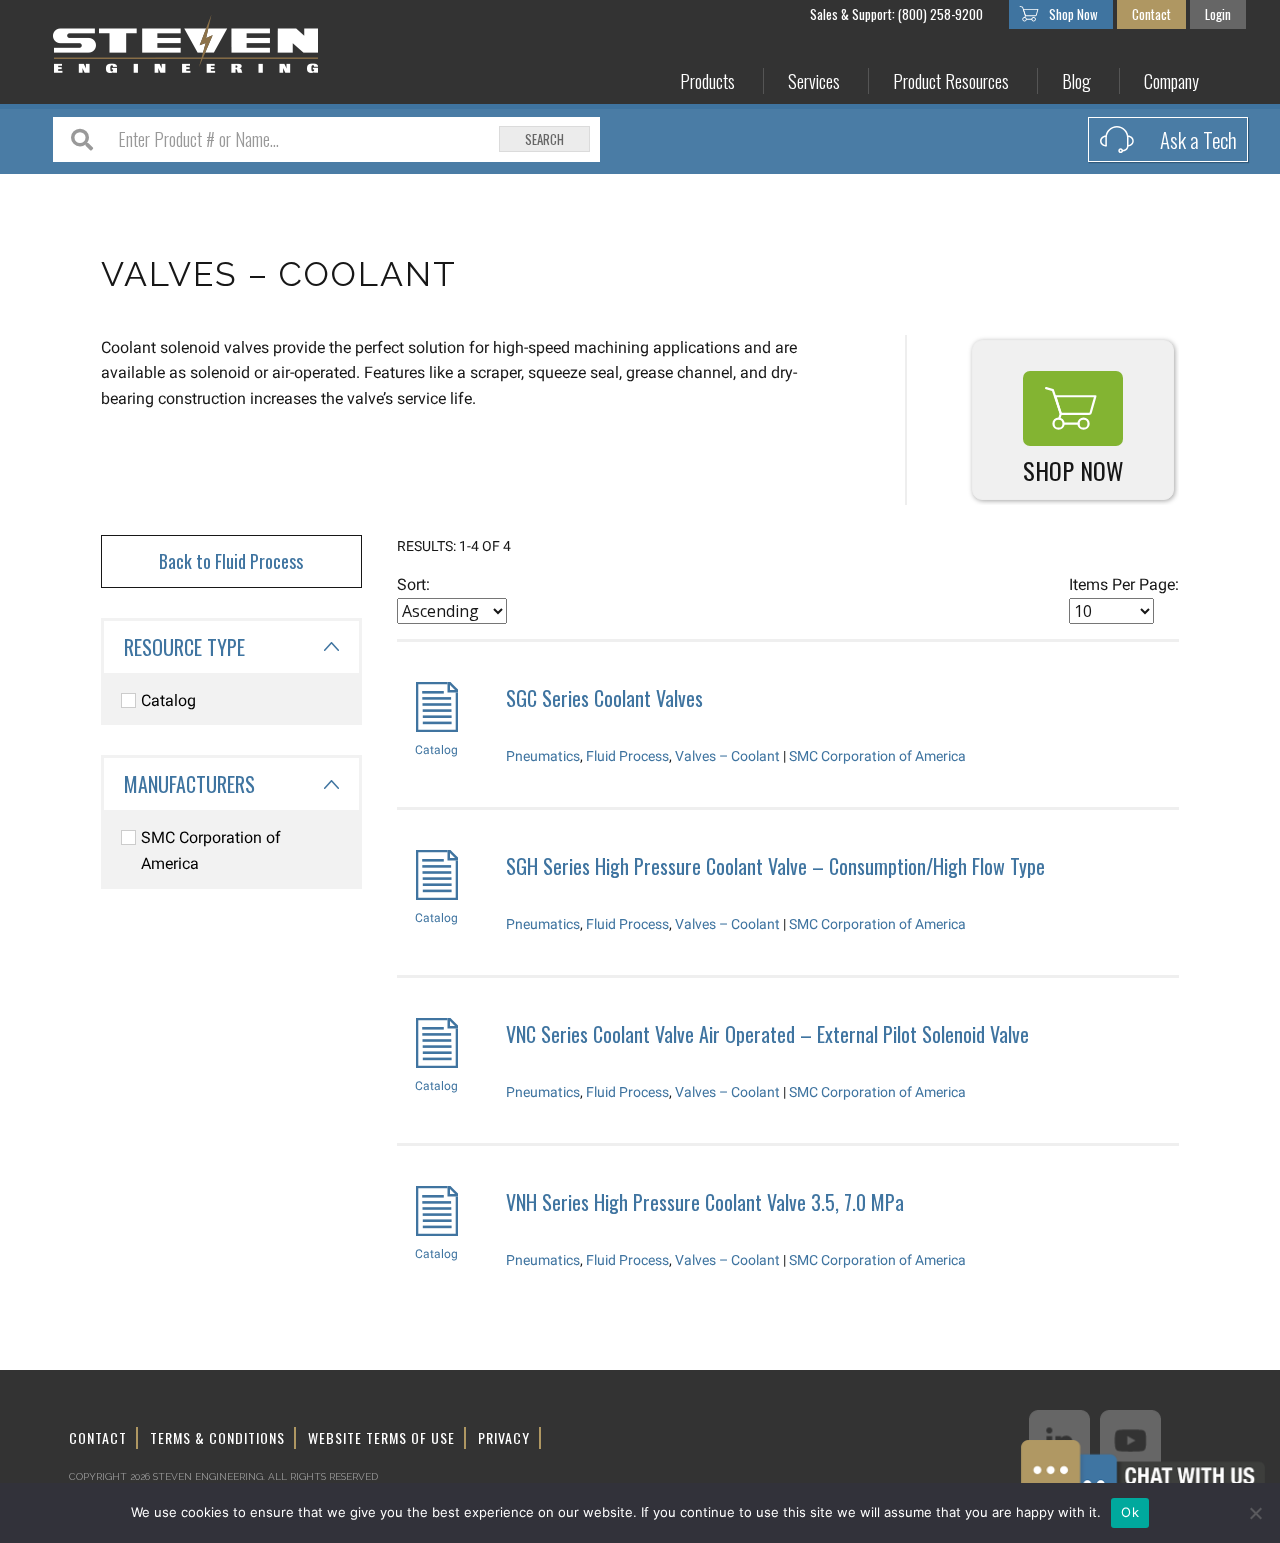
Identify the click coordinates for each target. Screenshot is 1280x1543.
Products (707, 81)
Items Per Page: (1124, 584)
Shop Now (1073, 14)
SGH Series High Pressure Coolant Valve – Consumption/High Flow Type (775, 866)
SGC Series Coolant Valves (604, 698)
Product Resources (951, 81)
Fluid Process (627, 756)
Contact (1151, 14)
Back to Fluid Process (231, 561)
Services (814, 81)
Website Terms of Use (381, 1437)
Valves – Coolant (727, 756)
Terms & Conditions (217, 1437)
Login (1218, 14)
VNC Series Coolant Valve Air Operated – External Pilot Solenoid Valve (767, 1034)
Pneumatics (543, 756)
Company (1171, 81)
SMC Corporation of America (211, 850)
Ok (1130, 1512)
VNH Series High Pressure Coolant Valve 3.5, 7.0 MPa (705, 1202)
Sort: (413, 584)
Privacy (504, 1437)
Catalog (168, 700)
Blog (1076, 81)
